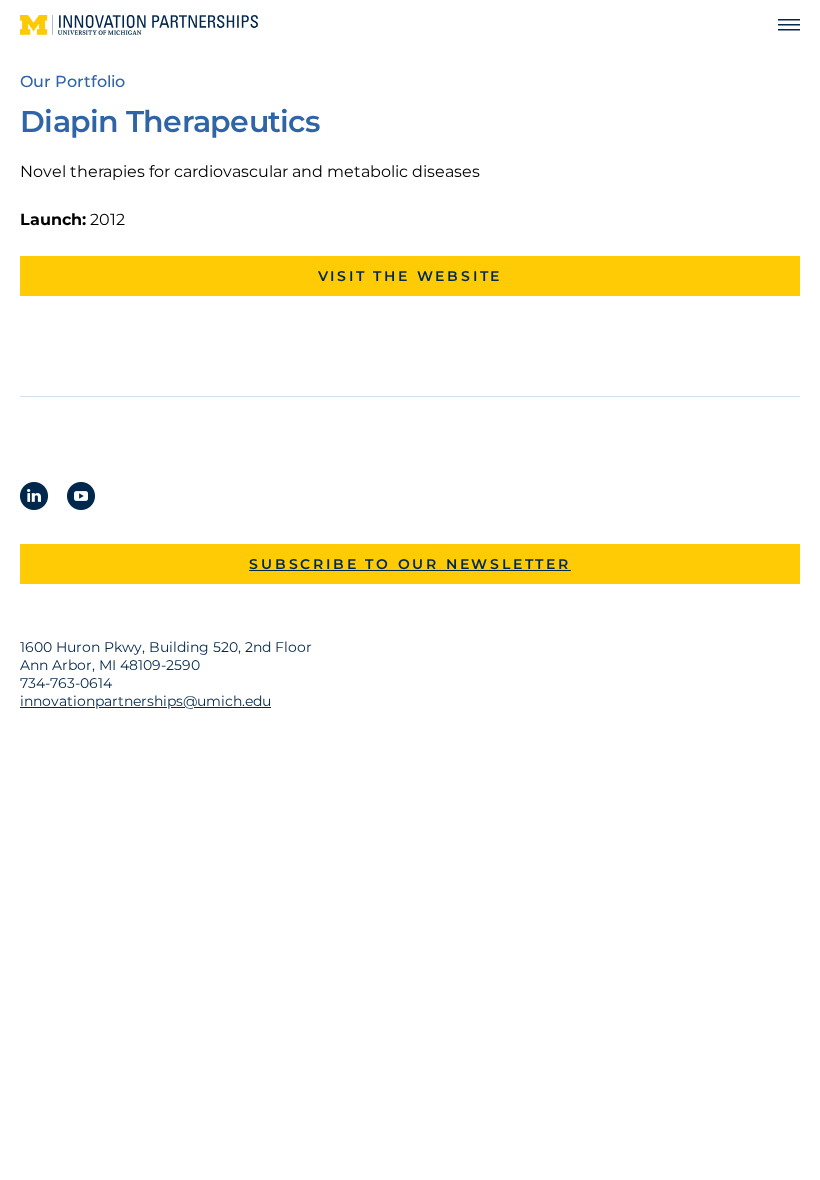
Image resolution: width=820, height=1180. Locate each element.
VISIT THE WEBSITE (410, 276)
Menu (780, 25)
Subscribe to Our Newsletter (410, 564)
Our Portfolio (72, 81)
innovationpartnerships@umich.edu (145, 701)
